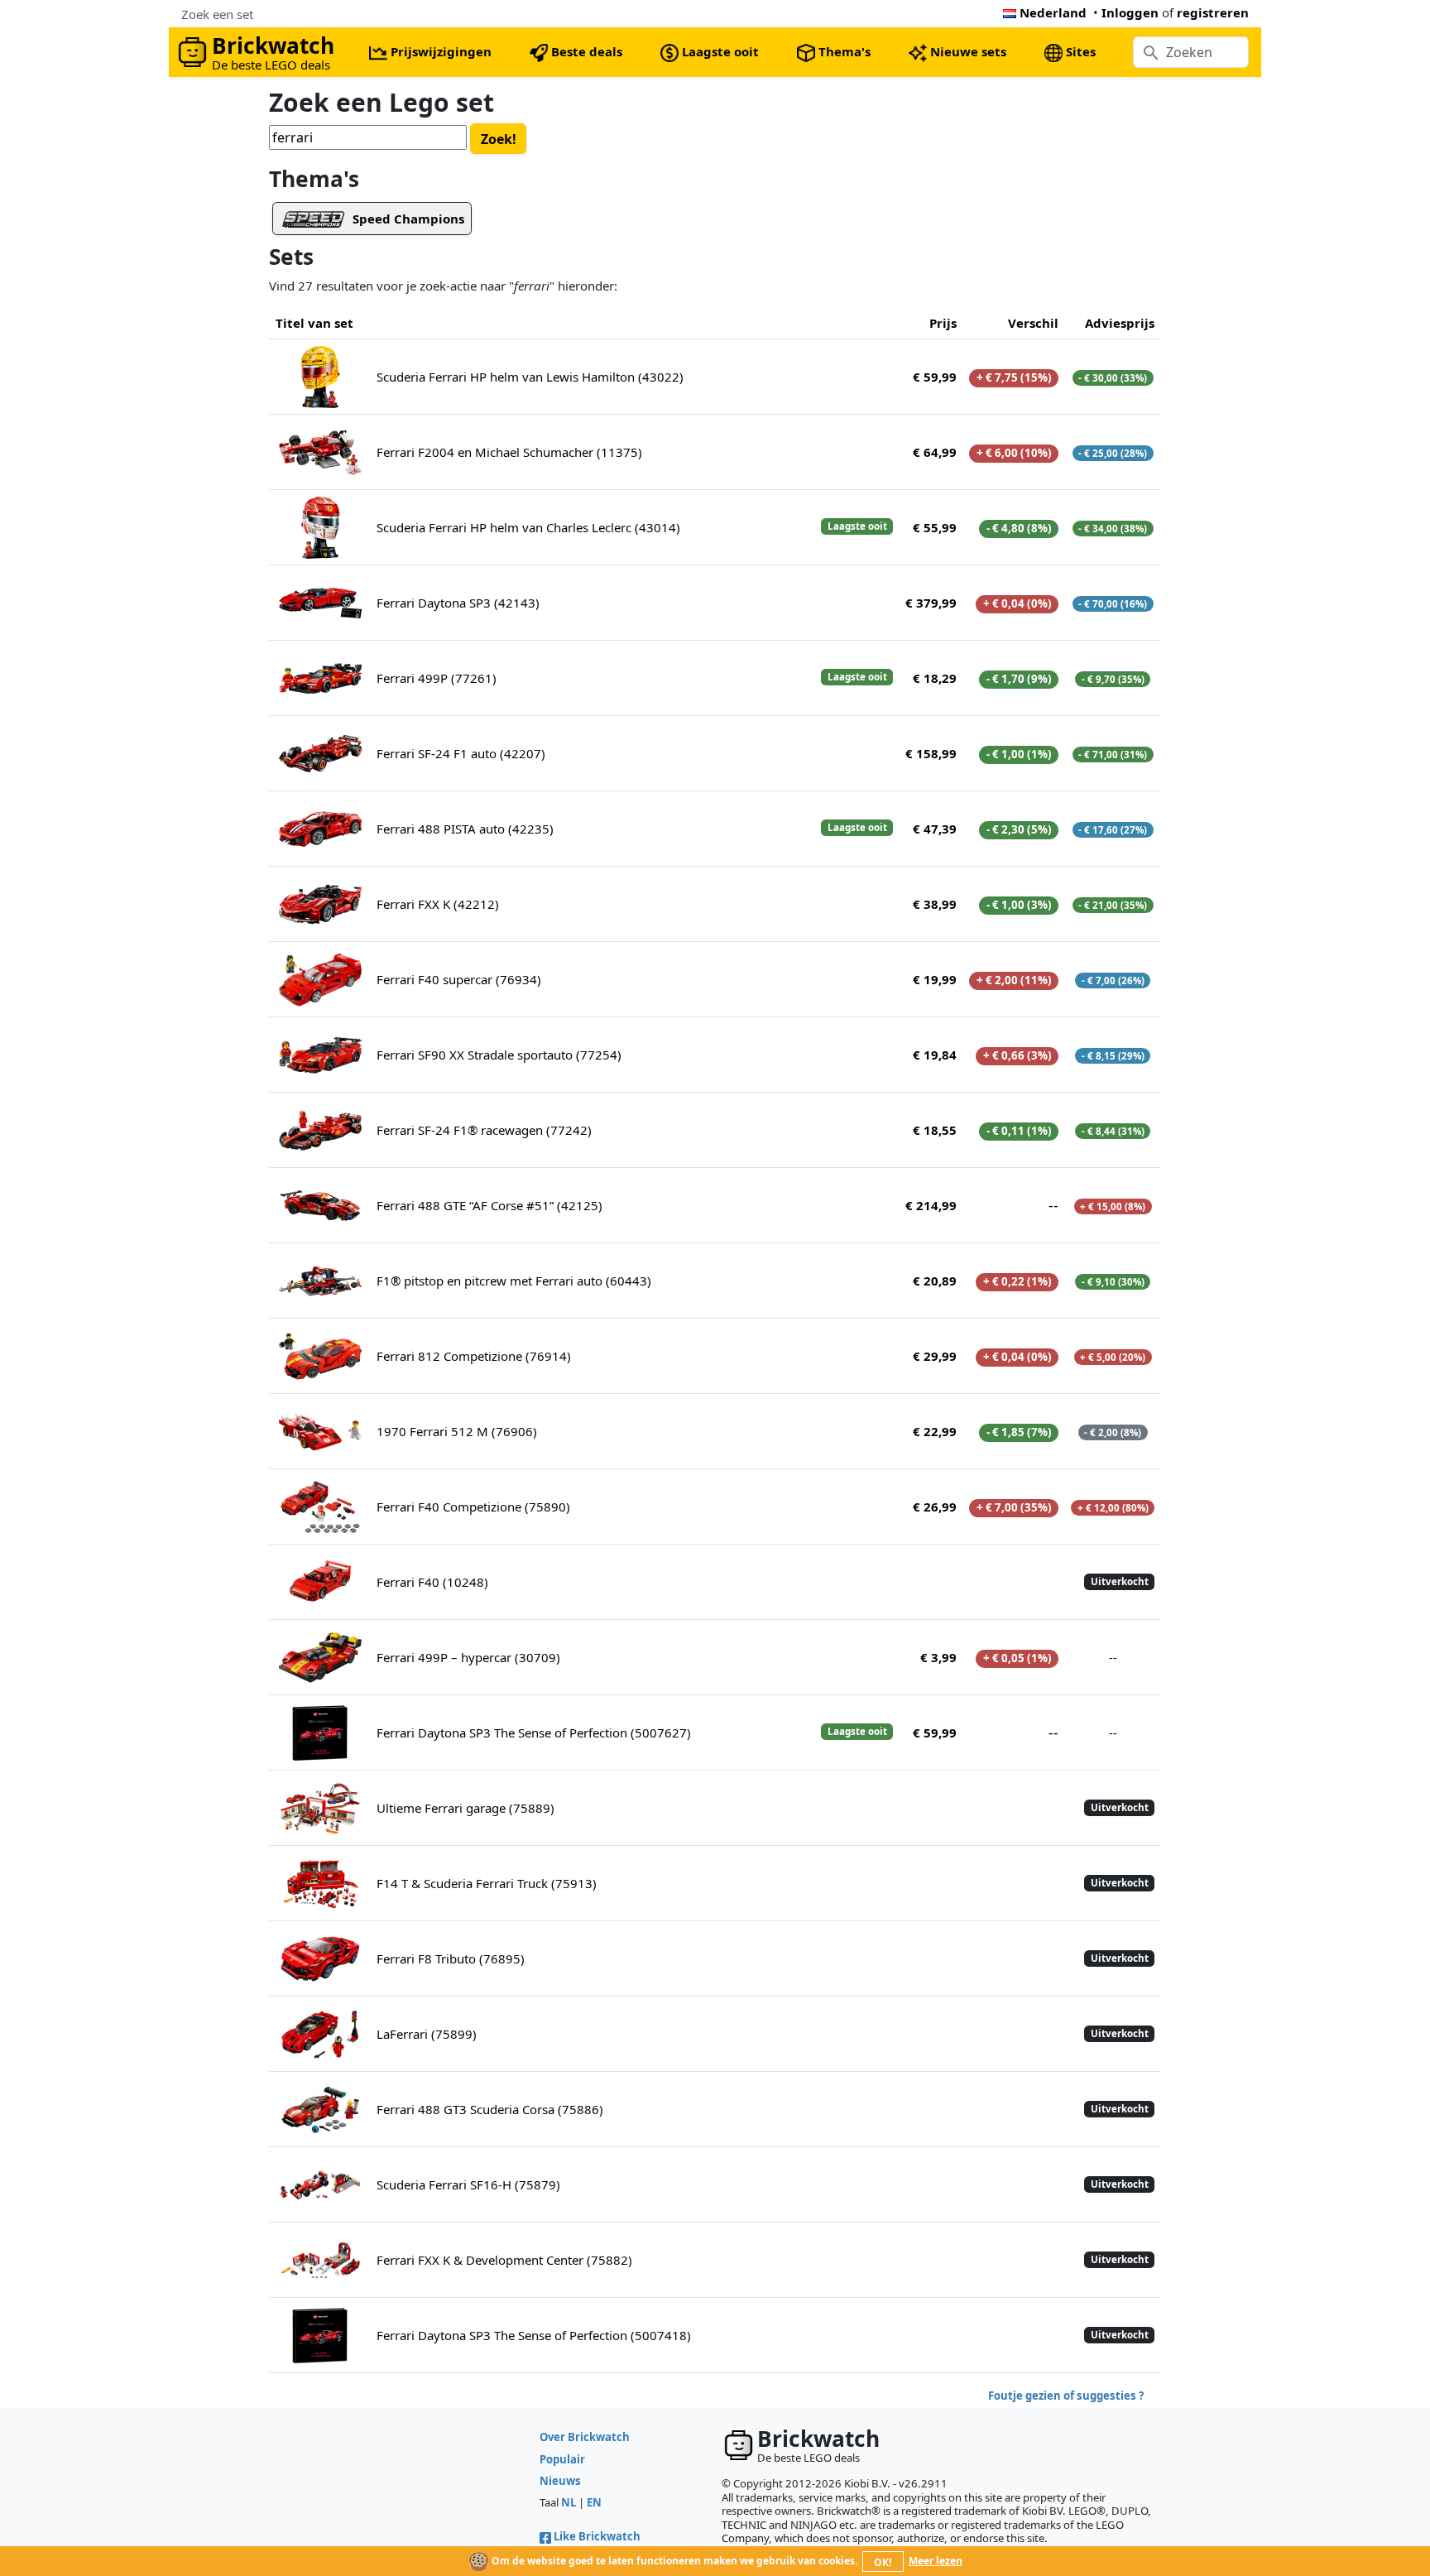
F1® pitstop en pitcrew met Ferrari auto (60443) (514, 1281)
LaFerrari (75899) (427, 2034)
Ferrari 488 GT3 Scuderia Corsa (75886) (490, 2109)
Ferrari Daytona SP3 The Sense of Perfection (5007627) (534, 1733)
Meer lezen (936, 2561)
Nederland (1053, 12)
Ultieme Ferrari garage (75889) (465, 1808)
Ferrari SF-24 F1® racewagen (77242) (484, 1130)
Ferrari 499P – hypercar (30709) (468, 1657)
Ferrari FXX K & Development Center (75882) (504, 2260)
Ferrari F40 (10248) (432, 1582)
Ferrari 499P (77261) (437, 678)
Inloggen (1130, 12)
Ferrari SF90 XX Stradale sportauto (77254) (499, 1055)
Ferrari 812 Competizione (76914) (474, 1356)
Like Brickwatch (597, 2536)
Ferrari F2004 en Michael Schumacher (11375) (509, 452)
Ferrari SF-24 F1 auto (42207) (461, 753)
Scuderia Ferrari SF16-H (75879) (468, 2184)
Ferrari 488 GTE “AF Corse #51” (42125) (489, 1205)
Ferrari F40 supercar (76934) (459, 979)
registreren (1213, 12)
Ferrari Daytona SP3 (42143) (458, 603)
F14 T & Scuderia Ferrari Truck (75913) (487, 1883)
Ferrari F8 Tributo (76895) (451, 1958)
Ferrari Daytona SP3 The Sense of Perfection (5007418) (534, 2335)
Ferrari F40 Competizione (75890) (473, 1507)
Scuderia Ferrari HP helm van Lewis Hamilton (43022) (530, 377)
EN (594, 2502)
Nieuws (560, 2481)
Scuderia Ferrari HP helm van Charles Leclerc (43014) (528, 527)
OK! (883, 2562)
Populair (562, 2459)
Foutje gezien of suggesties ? (1066, 2396)
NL (569, 2502)
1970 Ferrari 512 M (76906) (457, 1431)
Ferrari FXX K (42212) (438, 904)
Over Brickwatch (585, 2437)
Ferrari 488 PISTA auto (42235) (465, 829)
